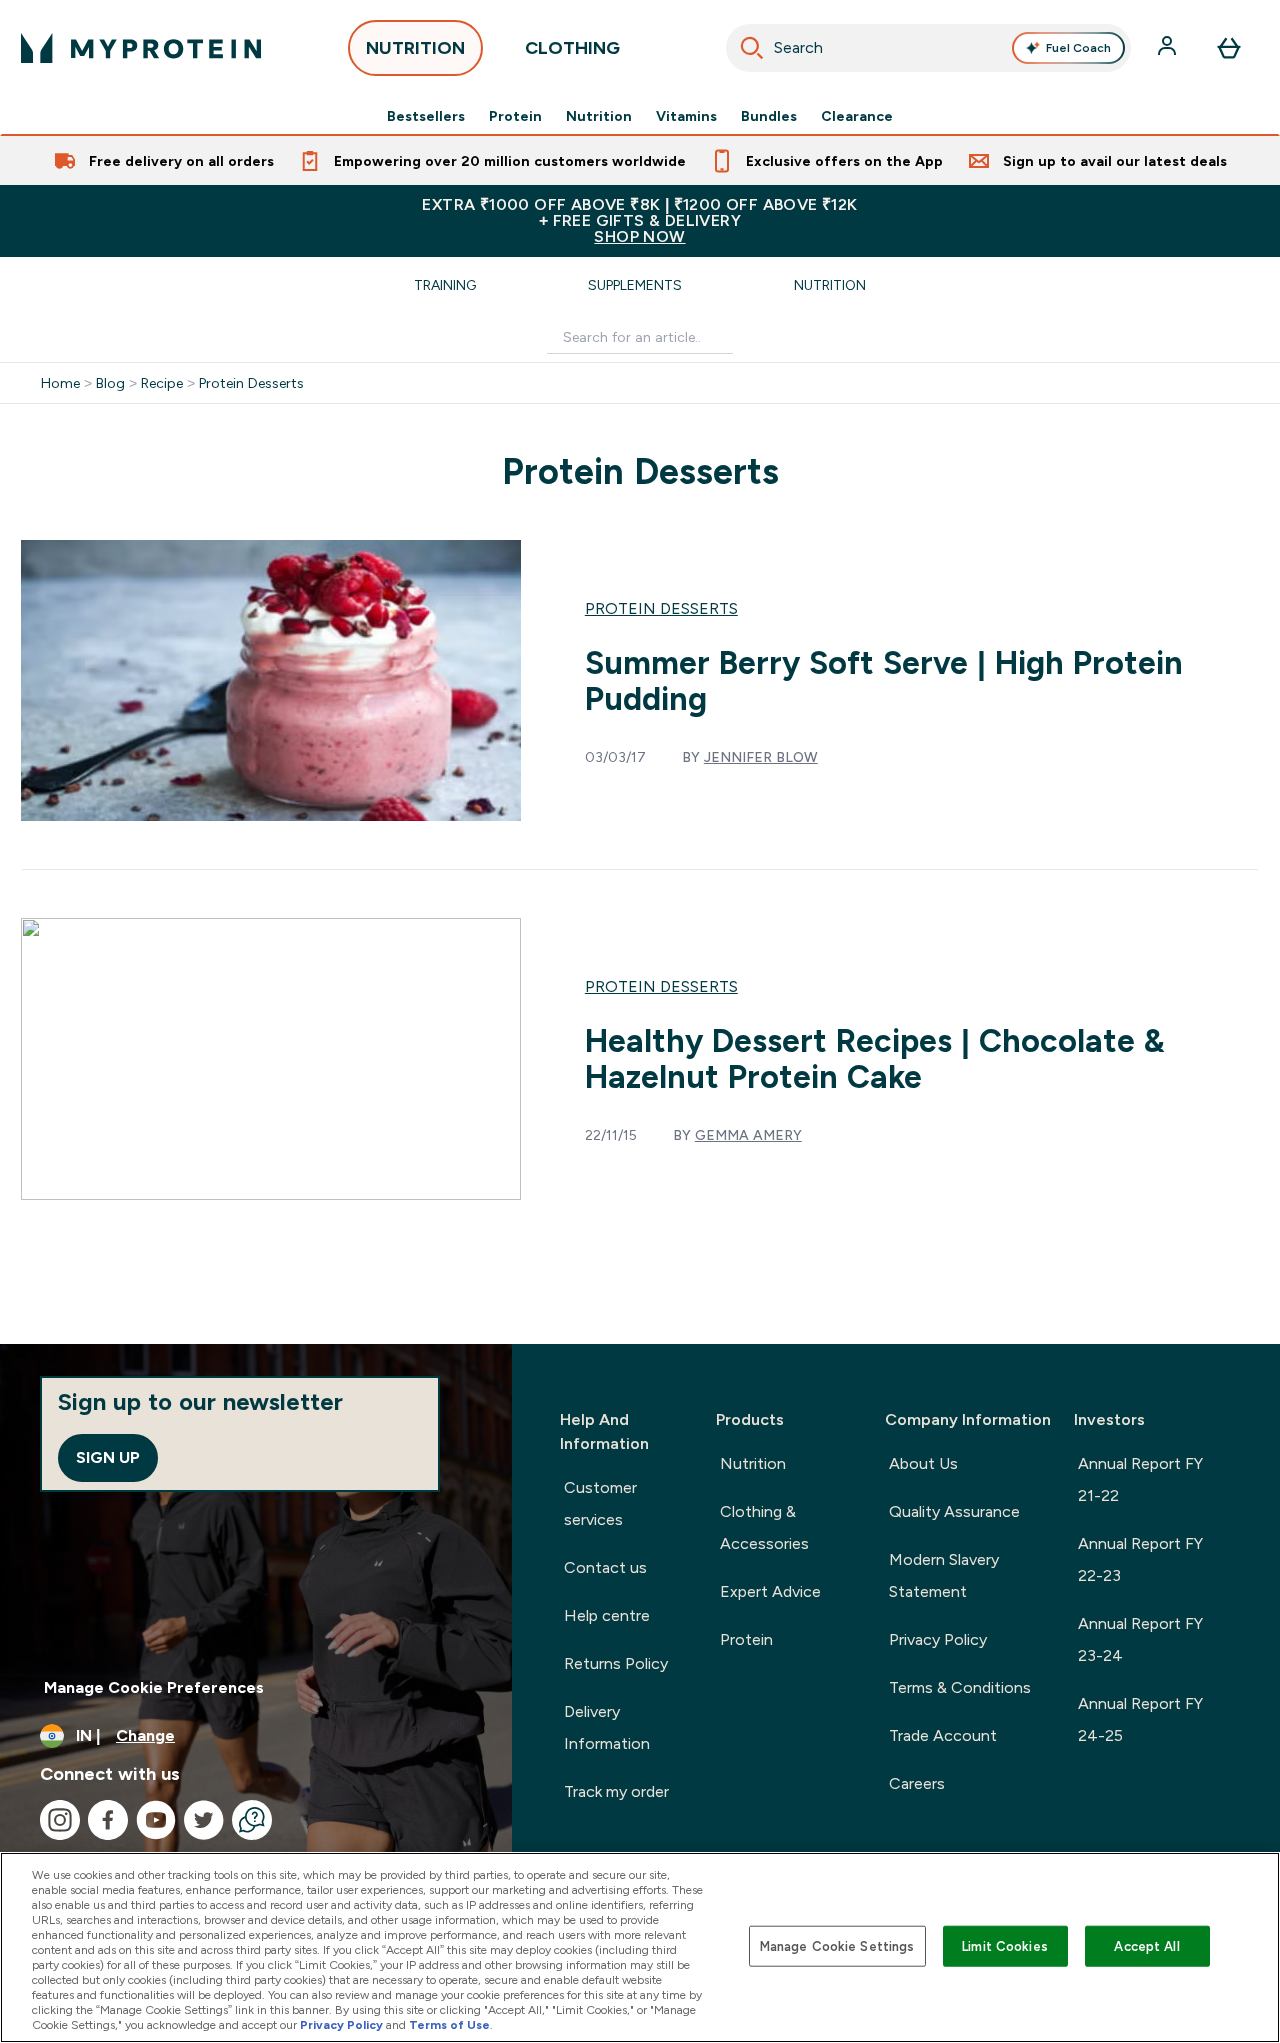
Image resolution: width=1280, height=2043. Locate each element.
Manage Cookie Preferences (154, 1687)
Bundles (769, 116)
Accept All (1146, 1945)
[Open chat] (252, 1820)
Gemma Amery (748, 1135)
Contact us (605, 1567)
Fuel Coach (1078, 48)
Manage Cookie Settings (837, 1945)
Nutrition (599, 116)
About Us (923, 1463)
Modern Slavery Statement (944, 1575)
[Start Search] (752, 48)
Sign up (108, 1457)
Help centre (607, 1615)
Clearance (857, 116)
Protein (515, 116)
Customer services (600, 1503)
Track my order (616, 1791)
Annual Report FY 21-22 (1140, 1479)
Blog (110, 383)
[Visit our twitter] (204, 1820)
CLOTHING (572, 48)
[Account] (1169, 48)
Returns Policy (616, 1663)
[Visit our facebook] (108, 1820)
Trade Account (943, 1735)
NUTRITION (415, 48)
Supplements (635, 285)
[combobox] (929, 48)
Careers (917, 1783)
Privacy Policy (938, 1639)
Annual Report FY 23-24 (1140, 1639)
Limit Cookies (1005, 1945)
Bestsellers (426, 116)
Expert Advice (770, 1591)
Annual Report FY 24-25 (1140, 1719)
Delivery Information (607, 1727)
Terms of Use (449, 2025)
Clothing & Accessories (764, 1527)
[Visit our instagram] (60, 1820)
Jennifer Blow (761, 757)
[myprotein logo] (141, 48)
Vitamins (686, 116)
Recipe (162, 383)
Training (445, 285)
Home (60, 383)
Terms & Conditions (960, 1687)
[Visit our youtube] (156, 1820)
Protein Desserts (251, 383)
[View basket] (1229, 48)
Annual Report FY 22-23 (1140, 1559)
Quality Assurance (954, 1511)
